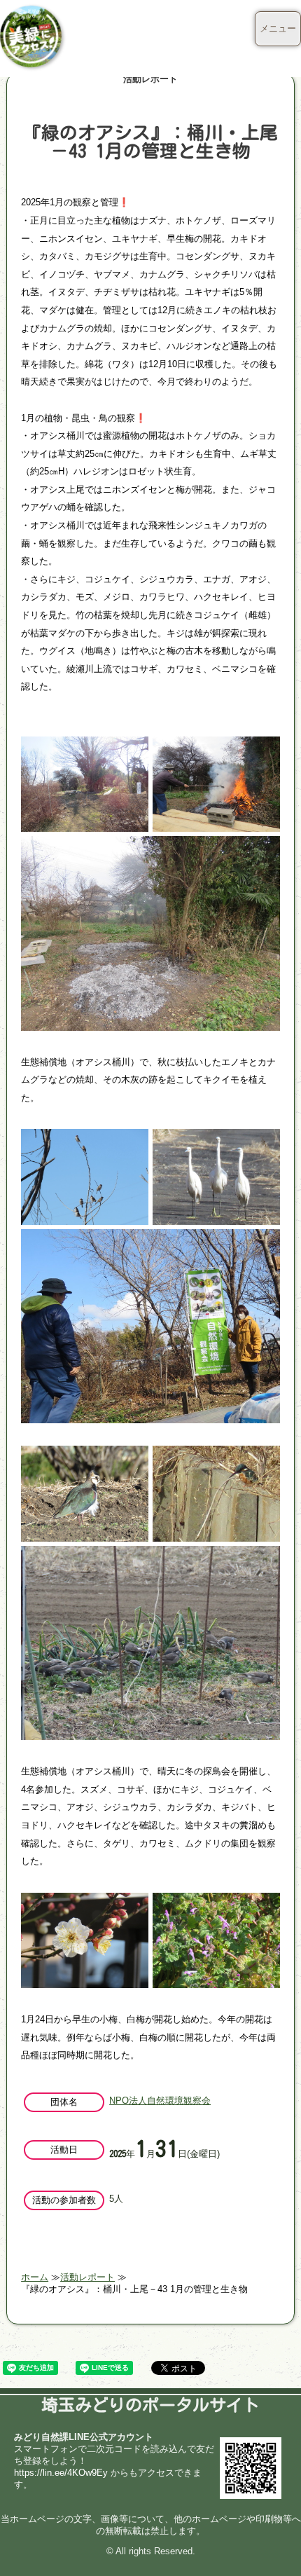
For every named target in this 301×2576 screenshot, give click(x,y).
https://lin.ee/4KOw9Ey (61, 2473)
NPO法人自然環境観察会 (160, 2101)
